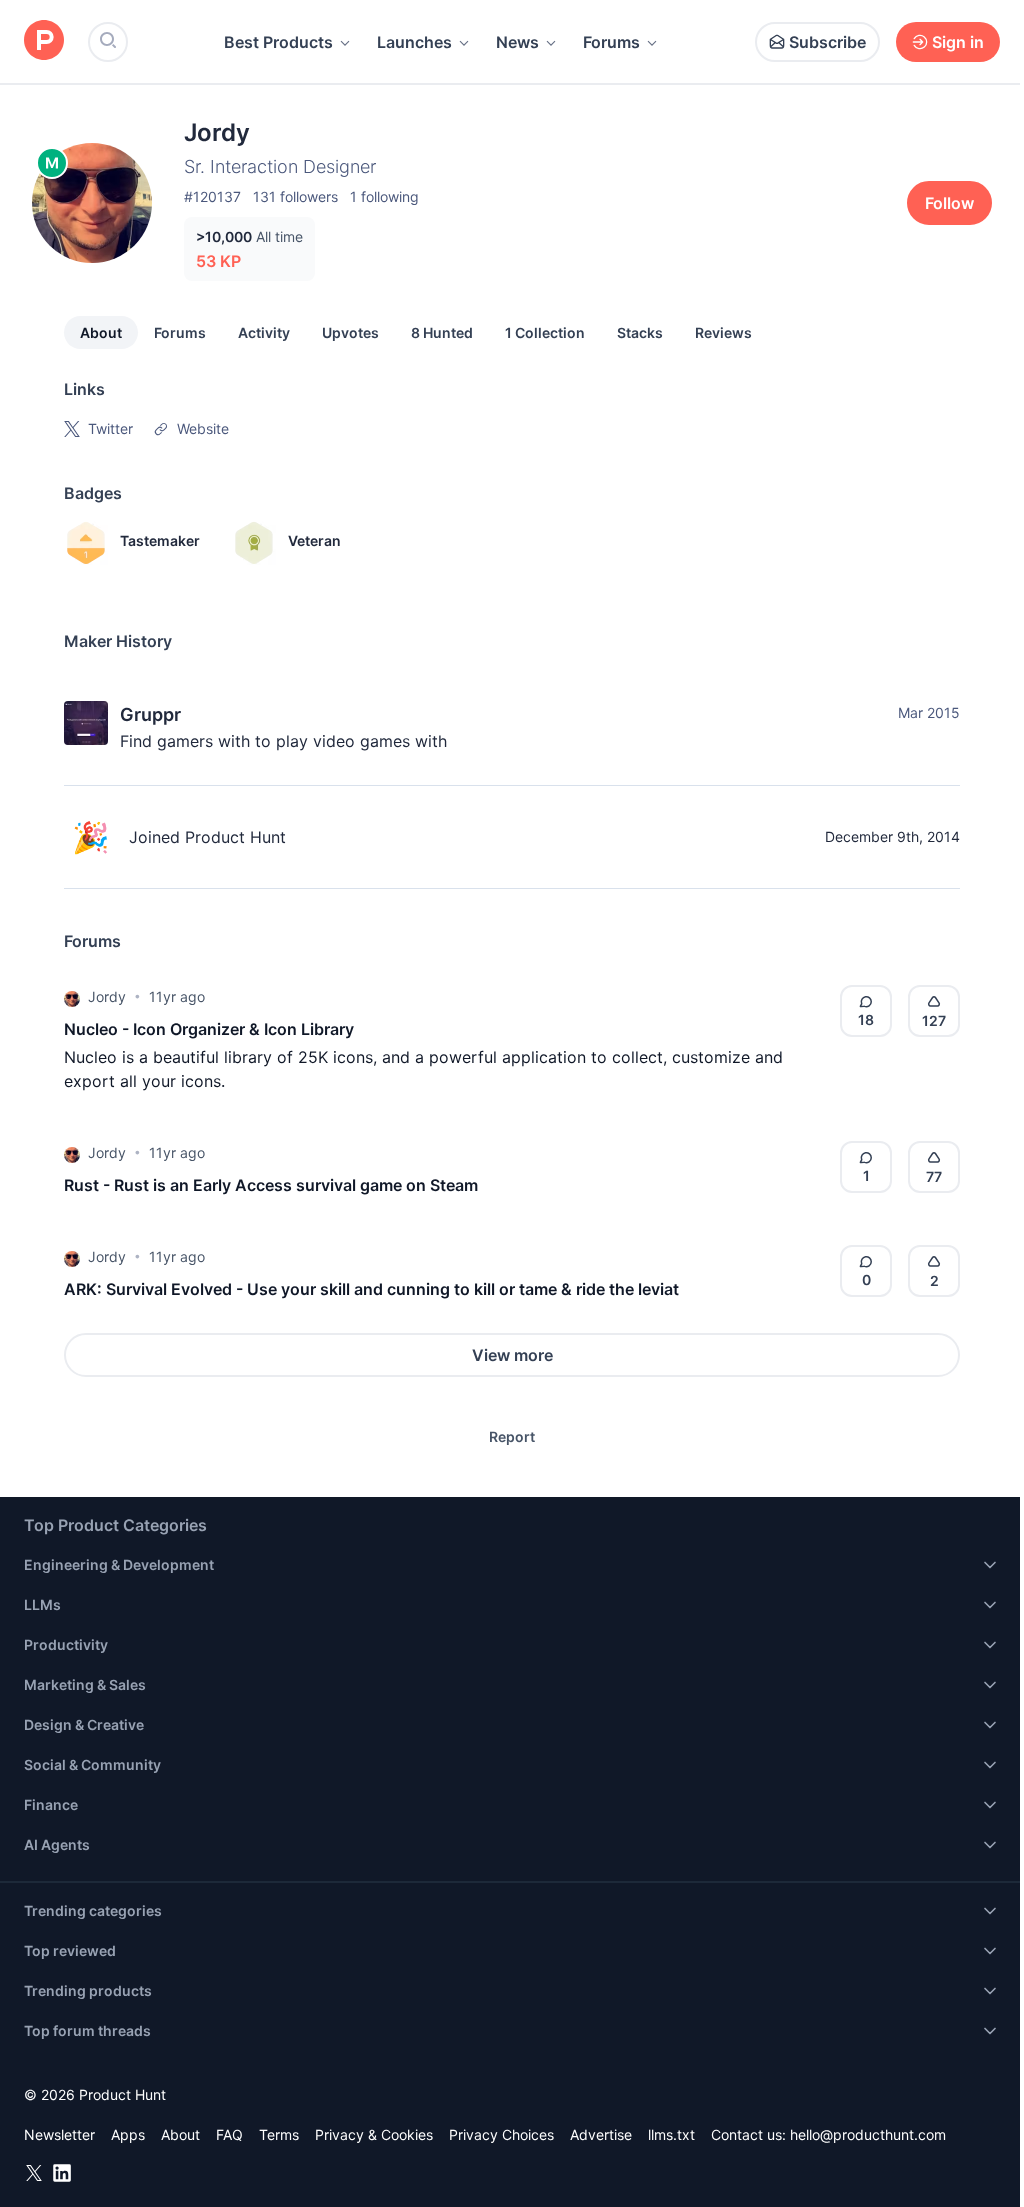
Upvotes (350, 332)
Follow (949, 203)
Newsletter (59, 2134)
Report (512, 1436)
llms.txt (671, 2134)
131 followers (295, 196)
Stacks (640, 332)
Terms (279, 2134)
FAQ (229, 2134)
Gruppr (150, 714)
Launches (414, 42)
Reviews (723, 332)
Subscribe (827, 42)
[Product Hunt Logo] (44, 41)
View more (512, 1355)
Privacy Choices (501, 2134)
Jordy (107, 996)
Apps (128, 2134)
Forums (611, 42)
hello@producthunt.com (868, 2134)
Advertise (601, 2134)
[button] (72, 997)
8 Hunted (442, 332)
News (517, 42)
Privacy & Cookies (374, 2134)
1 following (384, 196)
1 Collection (545, 332)
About (101, 332)
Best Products (278, 42)
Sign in (958, 42)
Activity (264, 332)
